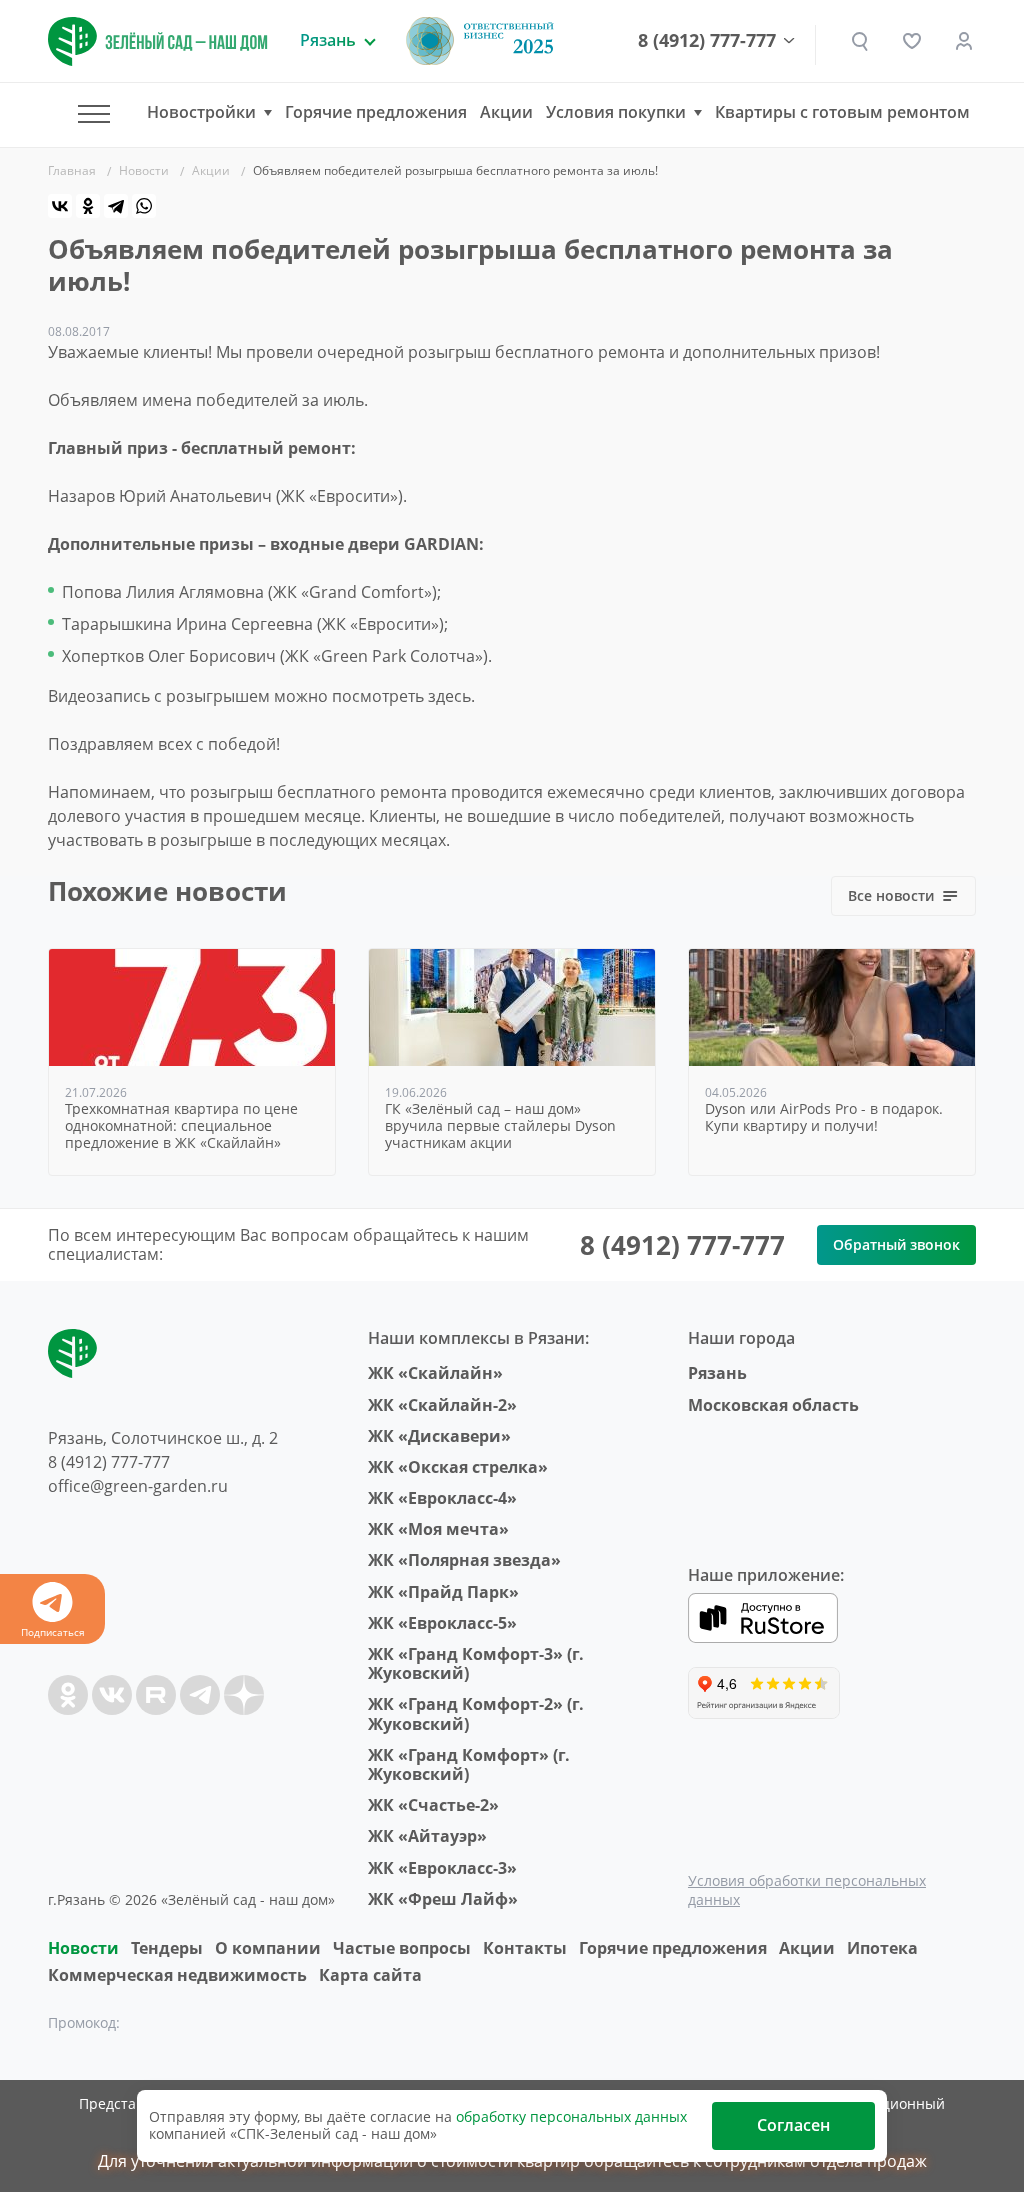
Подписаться (53, 1632)
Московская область (773, 1405)
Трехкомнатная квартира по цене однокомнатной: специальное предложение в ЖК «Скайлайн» (181, 1126)
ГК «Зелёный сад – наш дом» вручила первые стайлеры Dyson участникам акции (500, 1126)
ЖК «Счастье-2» (433, 1805)
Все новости (891, 895)
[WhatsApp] (144, 206)
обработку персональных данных (571, 2116)
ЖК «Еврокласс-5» (442, 1623)
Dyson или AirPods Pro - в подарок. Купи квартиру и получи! (824, 1118)
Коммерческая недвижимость (177, 1975)
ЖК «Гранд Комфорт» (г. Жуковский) (469, 1764)
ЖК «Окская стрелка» (458, 1467)
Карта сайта (370, 1975)
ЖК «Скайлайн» (435, 1373)
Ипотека (882, 1948)
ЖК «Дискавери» (439, 1436)
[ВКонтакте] (60, 206)
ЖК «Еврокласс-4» (442, 1498)
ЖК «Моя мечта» (438, 1529)
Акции (506, 112)
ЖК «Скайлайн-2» (442, 1405)
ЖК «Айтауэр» (427, 1836)
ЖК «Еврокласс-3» (442, 1868)
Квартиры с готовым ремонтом (842, 112)
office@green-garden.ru (138, 1486)
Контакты (525, 1948)
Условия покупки (616, 112)
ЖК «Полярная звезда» (464, 1560)
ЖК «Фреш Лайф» (443, 1899)
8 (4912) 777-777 (707, 41)
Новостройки (201, 112)
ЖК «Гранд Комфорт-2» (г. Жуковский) (476, 1713)
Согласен (793, 2125)
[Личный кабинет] (964, 41)
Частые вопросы (402, 1948)
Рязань (717, 1373)
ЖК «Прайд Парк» (443, 1592)
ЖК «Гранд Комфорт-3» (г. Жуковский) (476, 1663)
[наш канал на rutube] (156, 1695)
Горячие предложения (376, 112)
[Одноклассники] (88, 206)
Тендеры (167, 1948)
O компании (268, 1948)
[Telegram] (116, 206)
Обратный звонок (896, 1244)
